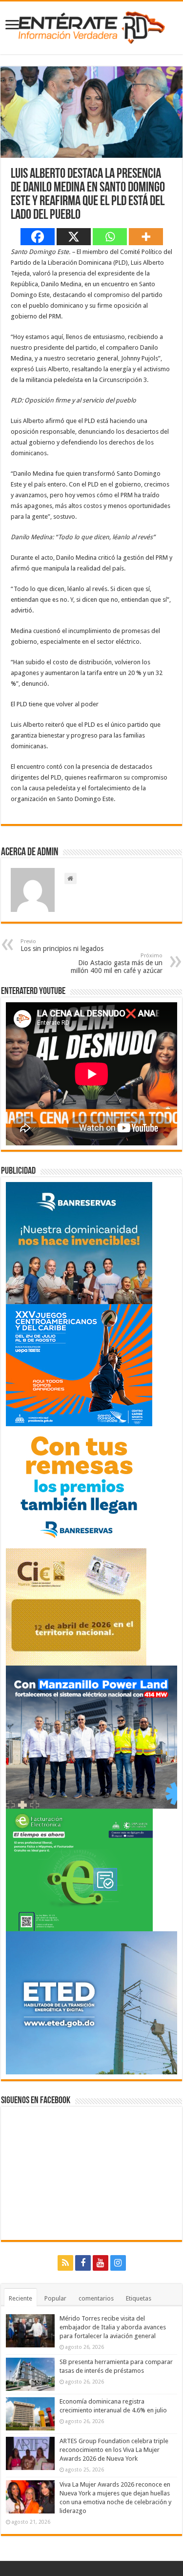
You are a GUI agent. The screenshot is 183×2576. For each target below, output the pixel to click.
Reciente (20, 2298)
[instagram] (118, 2263)
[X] (74, 237)
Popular (55, 2298)
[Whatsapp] (110, 237)
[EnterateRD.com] (92, 26)
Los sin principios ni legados (62, 945)
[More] (146, 237)
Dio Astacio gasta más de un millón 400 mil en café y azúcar (117, 963)
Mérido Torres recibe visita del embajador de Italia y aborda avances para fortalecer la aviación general (113, 2327)
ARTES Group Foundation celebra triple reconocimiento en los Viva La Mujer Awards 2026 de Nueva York (114, 2450)
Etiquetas (139, 2298)
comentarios (96, 2298)
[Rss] (65, 2263)
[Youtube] (101, 2263)
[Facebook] (38, 237)
